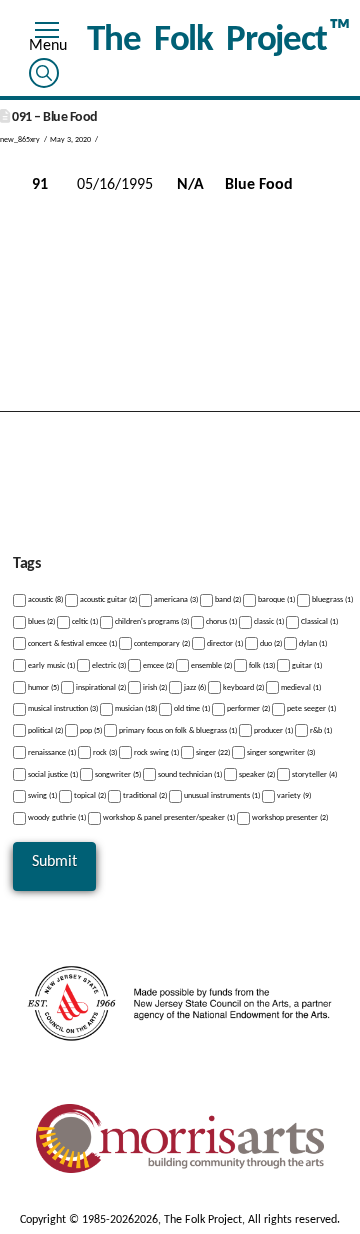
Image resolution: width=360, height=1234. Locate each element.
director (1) (224, 644)
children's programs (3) (151, 622)
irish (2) (154, 687)
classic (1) (268, 622)
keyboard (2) (242, 687)
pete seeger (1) (310, 709)
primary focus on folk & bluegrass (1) (177, 731)
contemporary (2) (161, 644)
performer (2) (247, 709)
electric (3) (108, 666)
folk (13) (261, 666)
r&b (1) (320, 731)
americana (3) (175, 600)
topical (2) (89, 796)
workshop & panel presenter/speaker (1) (168, 818)
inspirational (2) (100, 687)
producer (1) (272, 731)
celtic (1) (84, 622)
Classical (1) (318, 622)
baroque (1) (275, 600)
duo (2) (270, 644)
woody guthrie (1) (56, 818)
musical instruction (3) (62, 709)
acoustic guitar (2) (107, 600)
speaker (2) (256, 774)
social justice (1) (52, 774)
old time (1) (191, 709)
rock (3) (104, 753)
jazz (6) (194, 687)
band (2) (227, 600)
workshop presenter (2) (289, 818)
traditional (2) (144, 796)
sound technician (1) (189, 774)
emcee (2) (157, 666)
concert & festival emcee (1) (71, 644)
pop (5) (90, 731)
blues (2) (40, 622)
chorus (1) (220, 622)
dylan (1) (312, 644)
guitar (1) (306, 666)
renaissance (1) (51, 753)
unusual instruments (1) (221, 796)
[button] (47, 33)
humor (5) (42, 687)
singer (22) (212, 753)
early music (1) (50, 666)
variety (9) (293, 796)
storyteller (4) (313, 774)
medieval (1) (300, 687)
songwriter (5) (117, 774)
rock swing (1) (155, 753)
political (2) (44, 731)
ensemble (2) (210, 666)
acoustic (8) (44, 600)
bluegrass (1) (331, 600)
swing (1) (41, 796)
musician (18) (135, 709)
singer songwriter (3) (280, 753)
